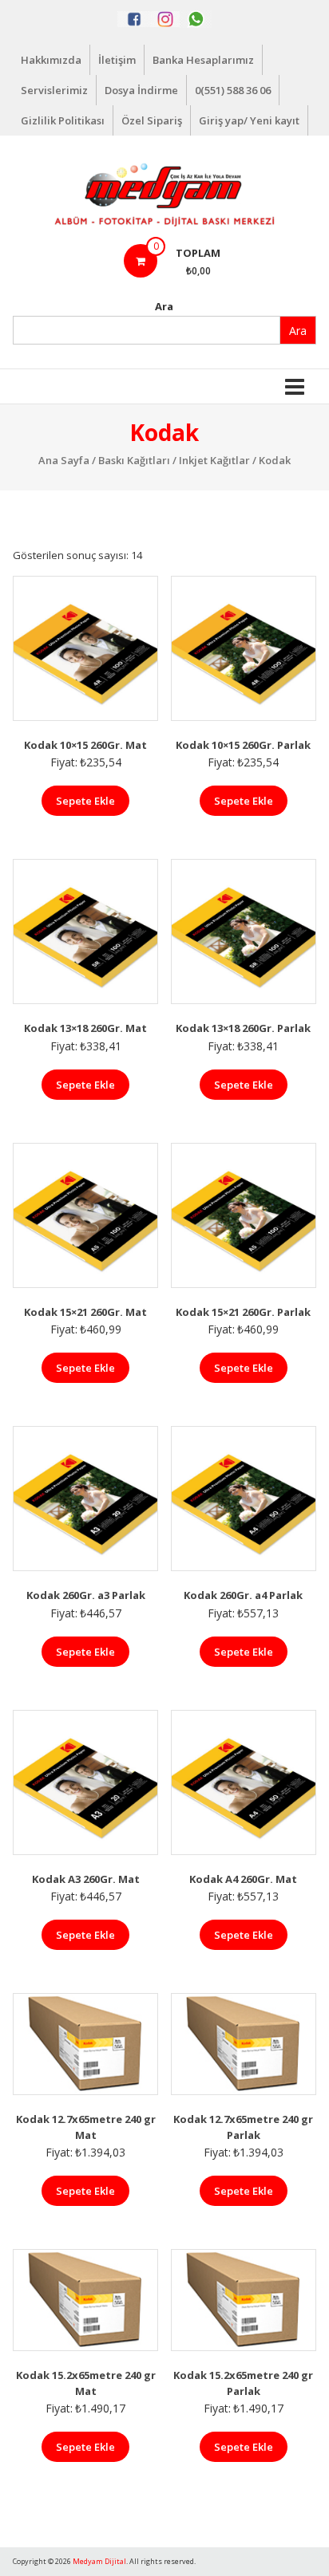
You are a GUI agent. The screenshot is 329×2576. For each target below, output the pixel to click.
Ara (164, 306)
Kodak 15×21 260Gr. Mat (85, 1312)
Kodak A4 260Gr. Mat (243, 1879)
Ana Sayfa (64, 460)
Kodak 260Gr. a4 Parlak (243, 1595)
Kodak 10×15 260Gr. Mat (85, 745)
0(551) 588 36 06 (233, 90)
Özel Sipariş (152, 120)
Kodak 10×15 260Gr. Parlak (243, 745)
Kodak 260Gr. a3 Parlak (86, 1595)
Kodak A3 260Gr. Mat (86, 1879)
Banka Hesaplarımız (203, 60)
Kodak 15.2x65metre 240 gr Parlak (243, 2383)
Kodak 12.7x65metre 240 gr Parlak (243, 2127)
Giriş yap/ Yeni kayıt (249, 120)
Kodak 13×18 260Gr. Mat (85, 1028)
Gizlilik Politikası (63, 120)
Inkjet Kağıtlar (214, 460)
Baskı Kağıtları (134, 460)
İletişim (117, 60)
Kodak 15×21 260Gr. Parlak (243, 1312)
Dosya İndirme (141, 90)
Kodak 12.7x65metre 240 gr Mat (86, 2127)
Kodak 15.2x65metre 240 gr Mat (86, 2383)
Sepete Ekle (85, 801)
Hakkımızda (51, 60)
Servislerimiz (54, 90)
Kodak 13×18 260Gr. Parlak (243, 1028)
